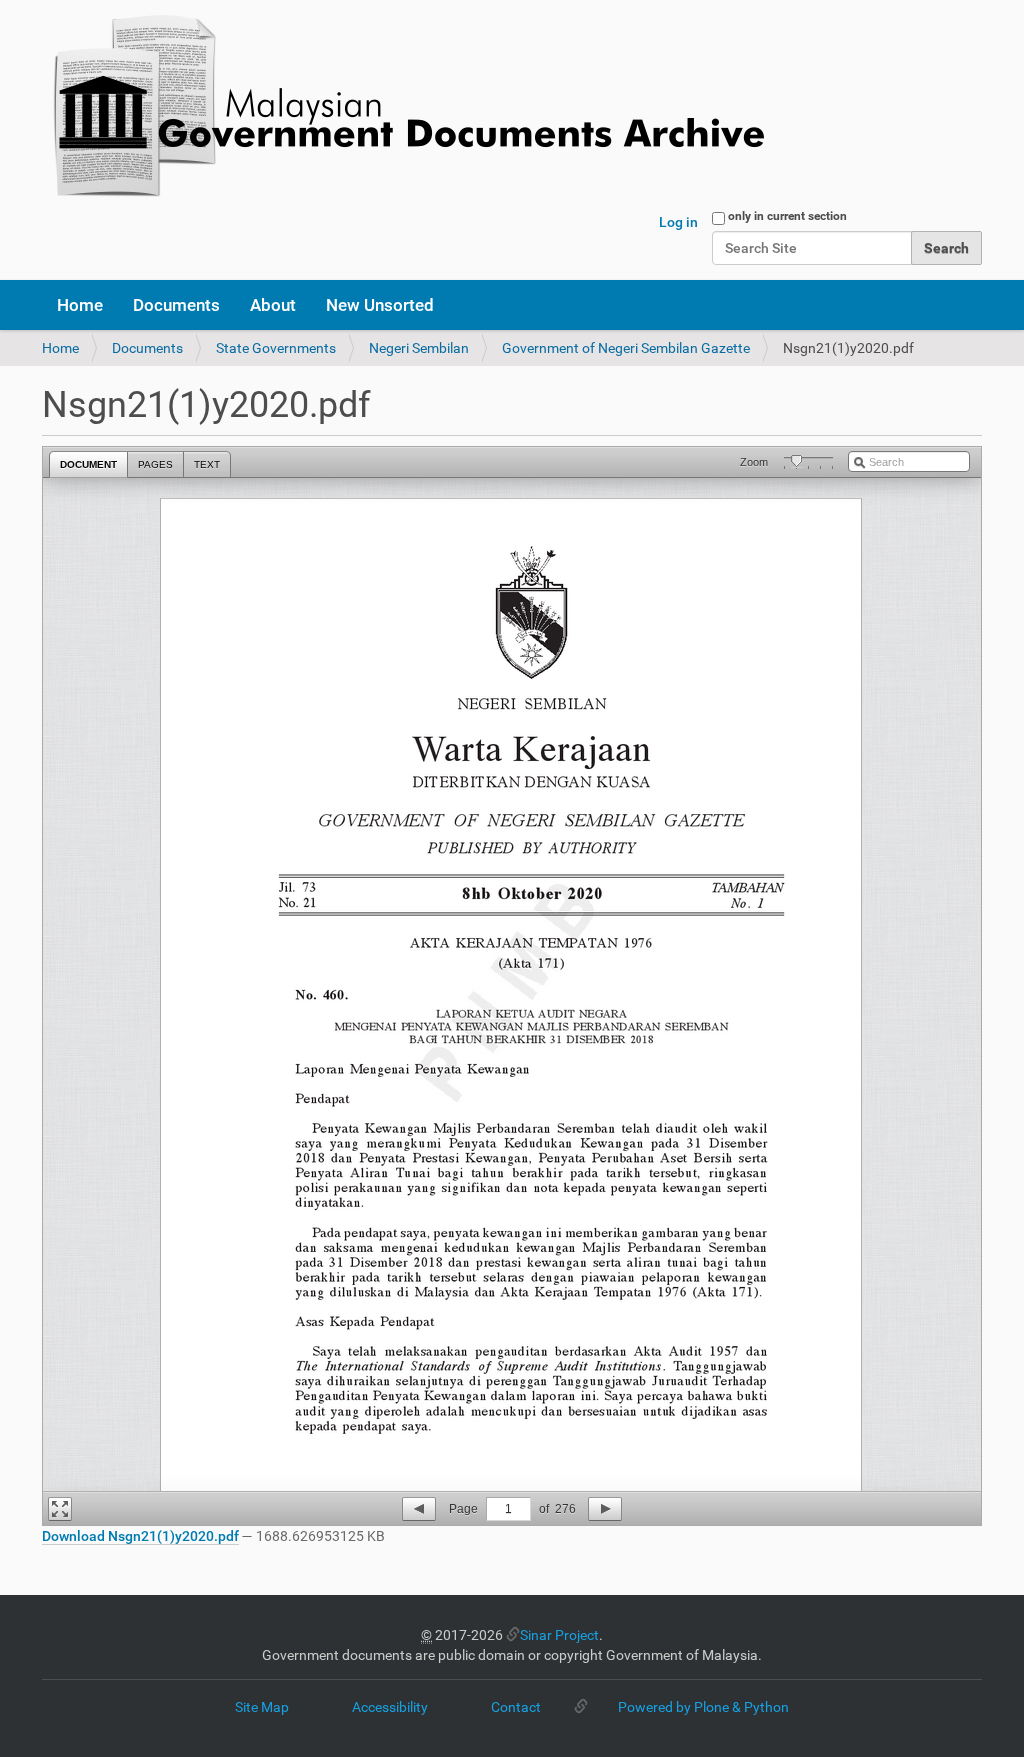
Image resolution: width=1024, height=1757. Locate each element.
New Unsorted (380, 305)
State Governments (276, 348)
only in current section (787, 216)
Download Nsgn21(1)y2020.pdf (140, 1536)
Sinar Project (559, 1635)
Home (80, 305)
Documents (176, 305)
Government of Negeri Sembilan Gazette (626, 348)
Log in (678, 222)
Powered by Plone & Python (703, 1707)
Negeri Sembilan (419, 348)
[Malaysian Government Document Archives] (403, 107)
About (273, 305)
